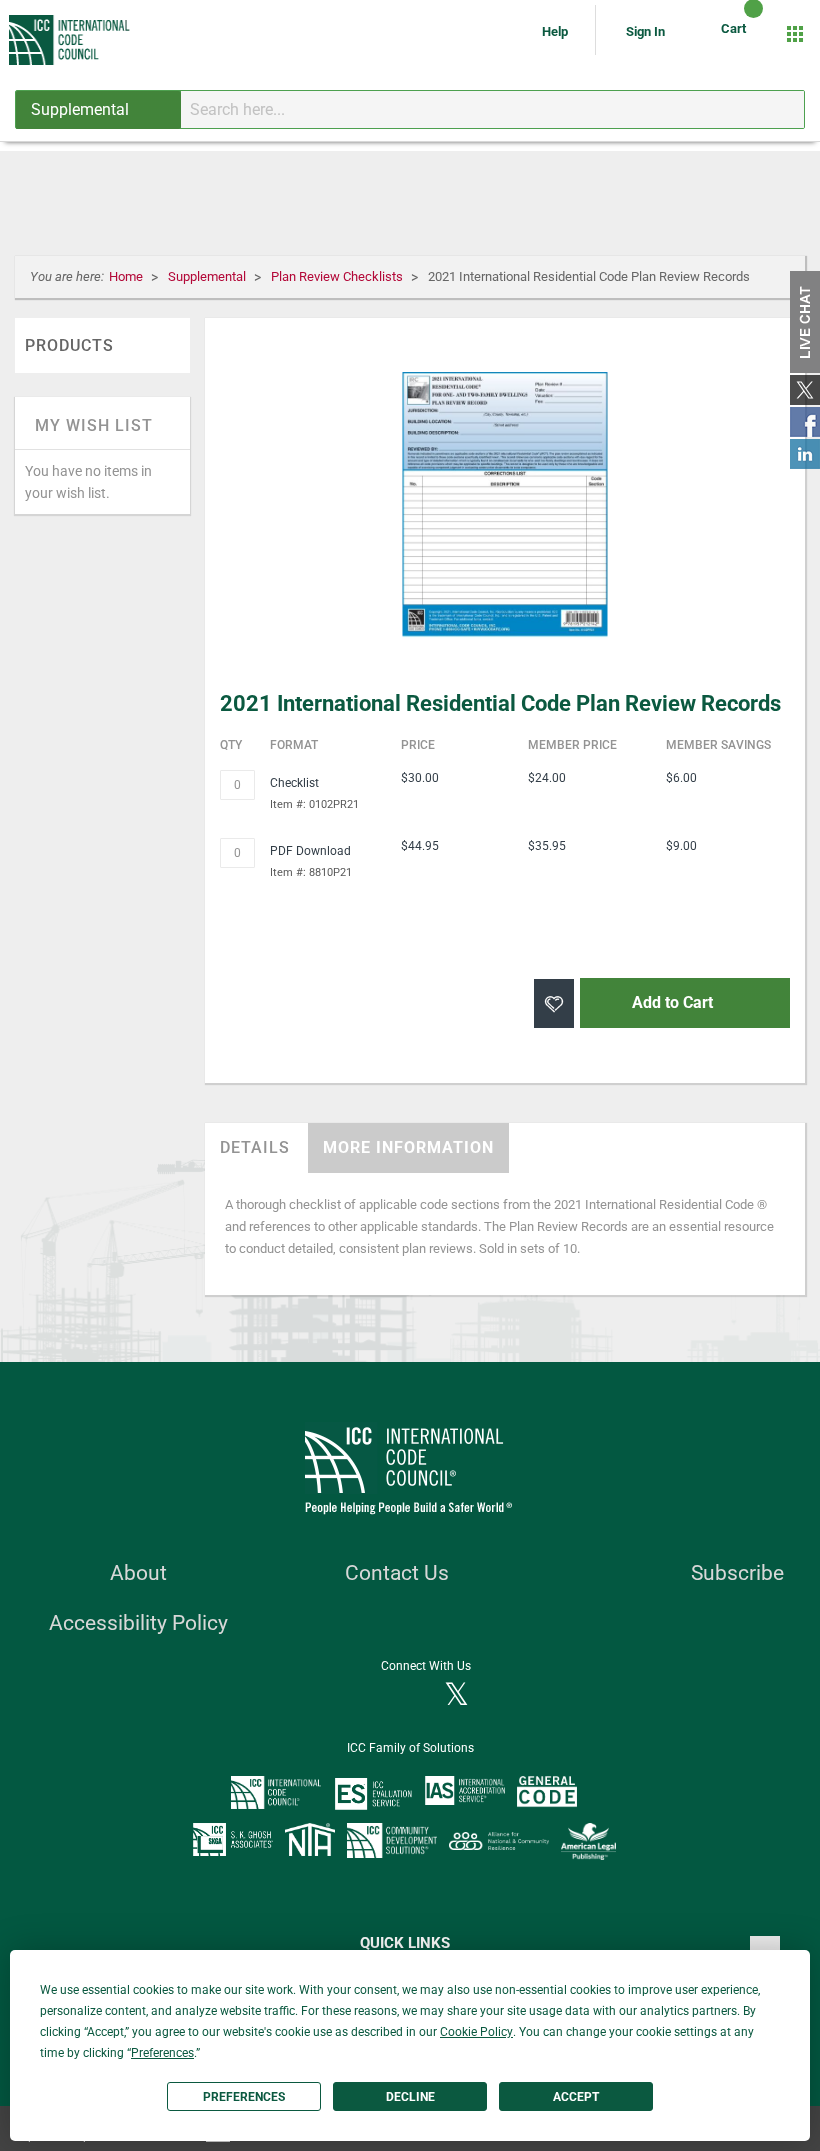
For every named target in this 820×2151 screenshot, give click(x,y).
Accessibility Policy (138, 1623)
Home (127, 276)
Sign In (645, 31)
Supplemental (208, 276)
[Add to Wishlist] (554, 1003)
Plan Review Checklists (338, 276)
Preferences (244, 2097)
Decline (410, 2097)
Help (556, 31)
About (138, 1573)
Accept (576, 2097)
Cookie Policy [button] (476, 2032)
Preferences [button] (162, 2053)
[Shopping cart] (736, 34)
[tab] (255, 1148)
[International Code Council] (70, 40)
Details (255, 1147)
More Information (408, 1147)
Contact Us (397, 1573)
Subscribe (737, 1573)
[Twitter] (456, 1696)
